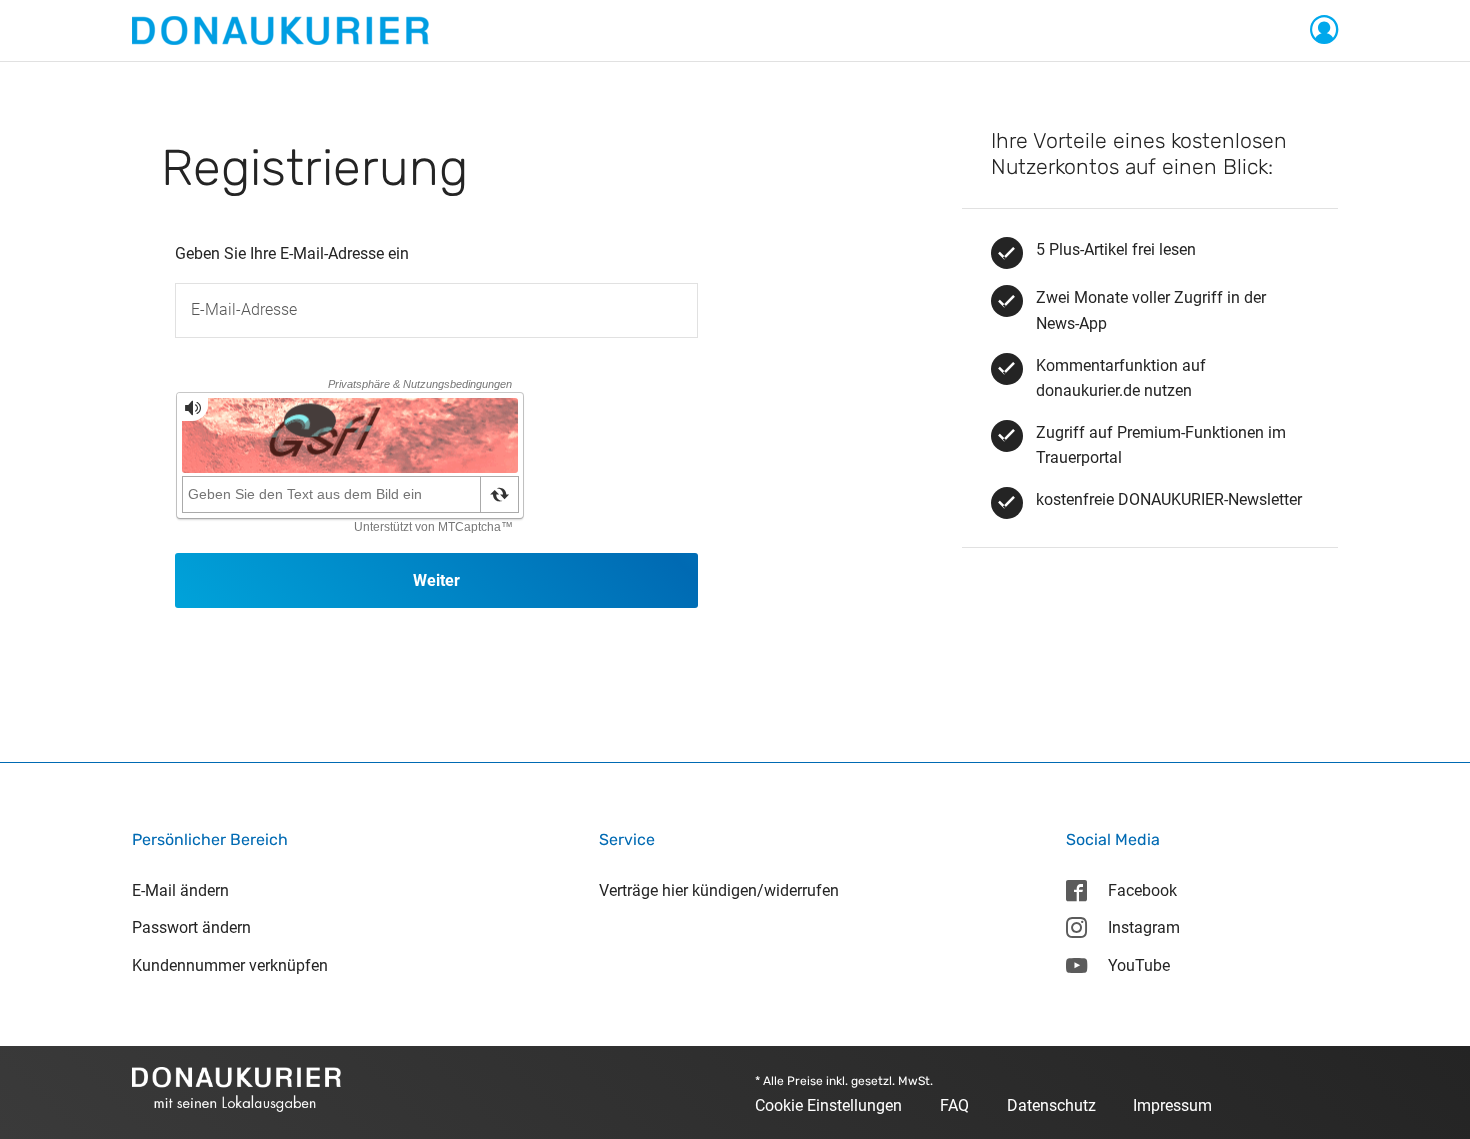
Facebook (1142, 890)
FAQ (954, 1105)
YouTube (1139, 965)
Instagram (1144, 927)
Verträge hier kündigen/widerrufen (719, 890)
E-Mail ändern (180, 890)
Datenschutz (1051, 1105)
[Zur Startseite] (280, 29)
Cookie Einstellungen (828, 1105)
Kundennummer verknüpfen (230, 965)
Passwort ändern (191, 927)
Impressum (1172, 1105)
